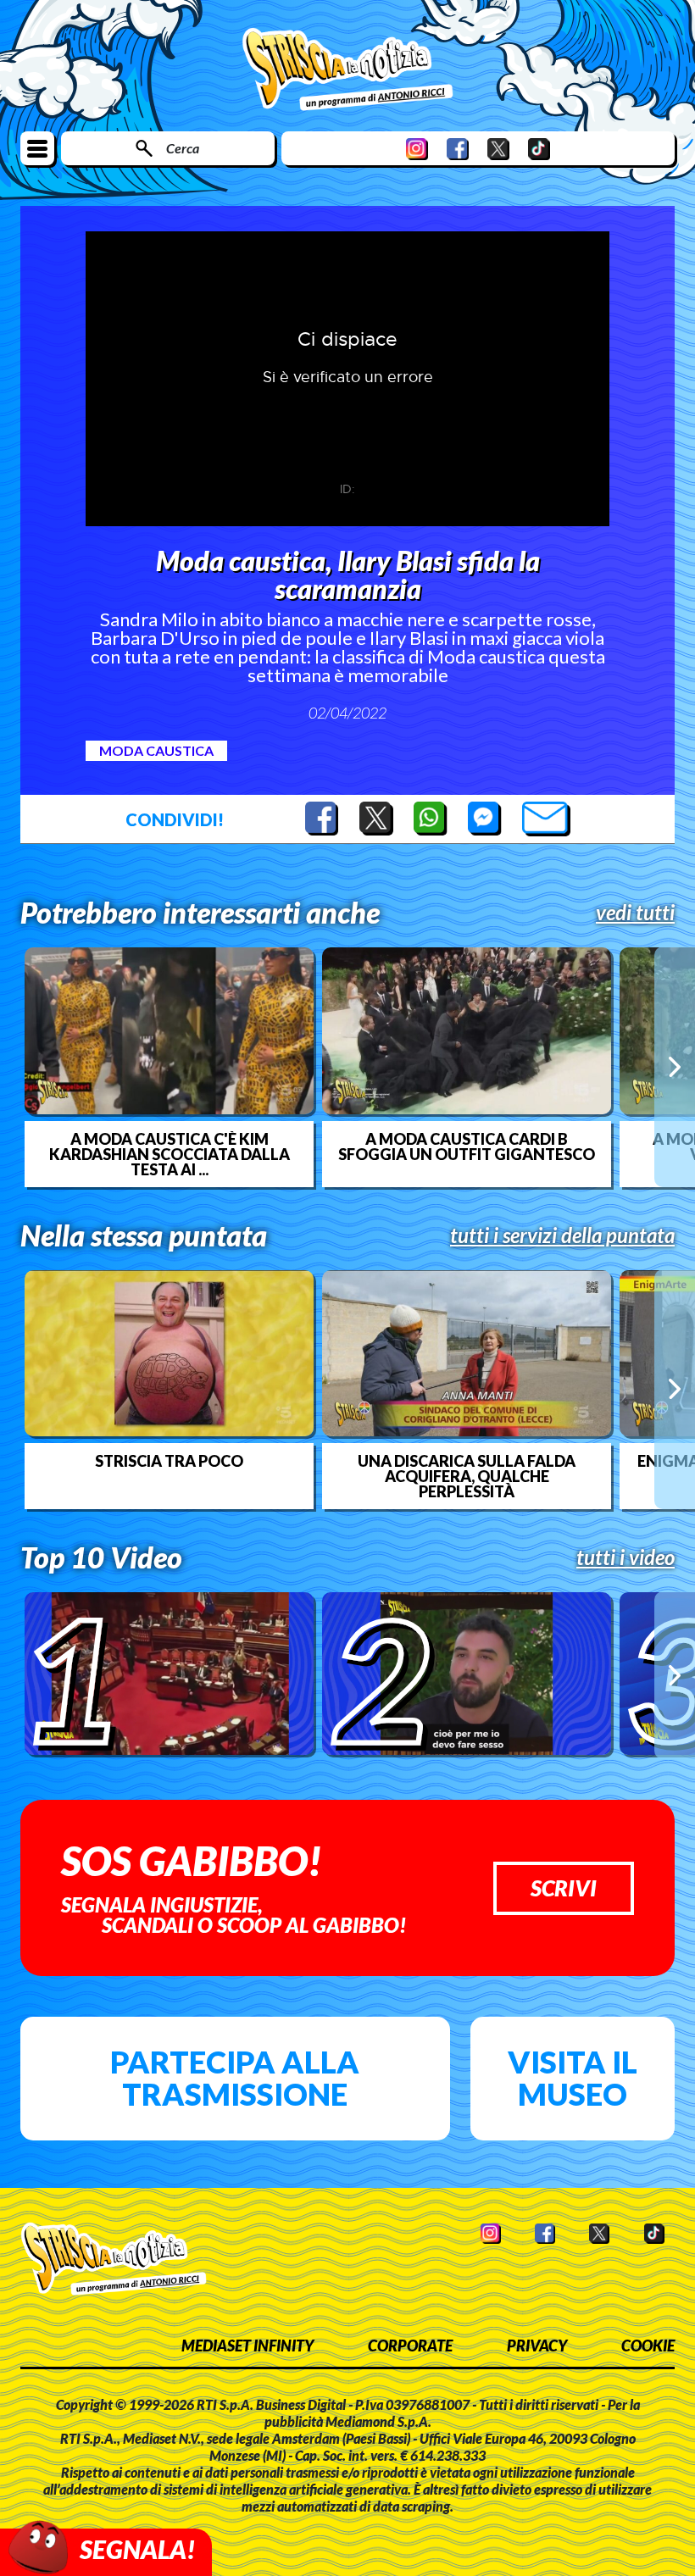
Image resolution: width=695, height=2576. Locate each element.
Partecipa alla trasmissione (235, 2078)
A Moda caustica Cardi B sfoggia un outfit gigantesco (467, 1146)
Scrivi (564, 1888)
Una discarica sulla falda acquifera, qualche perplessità (467, 1476)
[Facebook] (458, 149)
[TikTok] (539, 149)
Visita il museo (573, 2078)
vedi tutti (635, 913)
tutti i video (625, 1557)
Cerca (183, 148)
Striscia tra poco (169, 1461)
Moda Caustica (156, 750)
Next (675, 1067)
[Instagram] (417, 149)
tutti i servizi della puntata (562, 1235)
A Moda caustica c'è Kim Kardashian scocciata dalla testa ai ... (170, 1154)
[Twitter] (498, 149)
